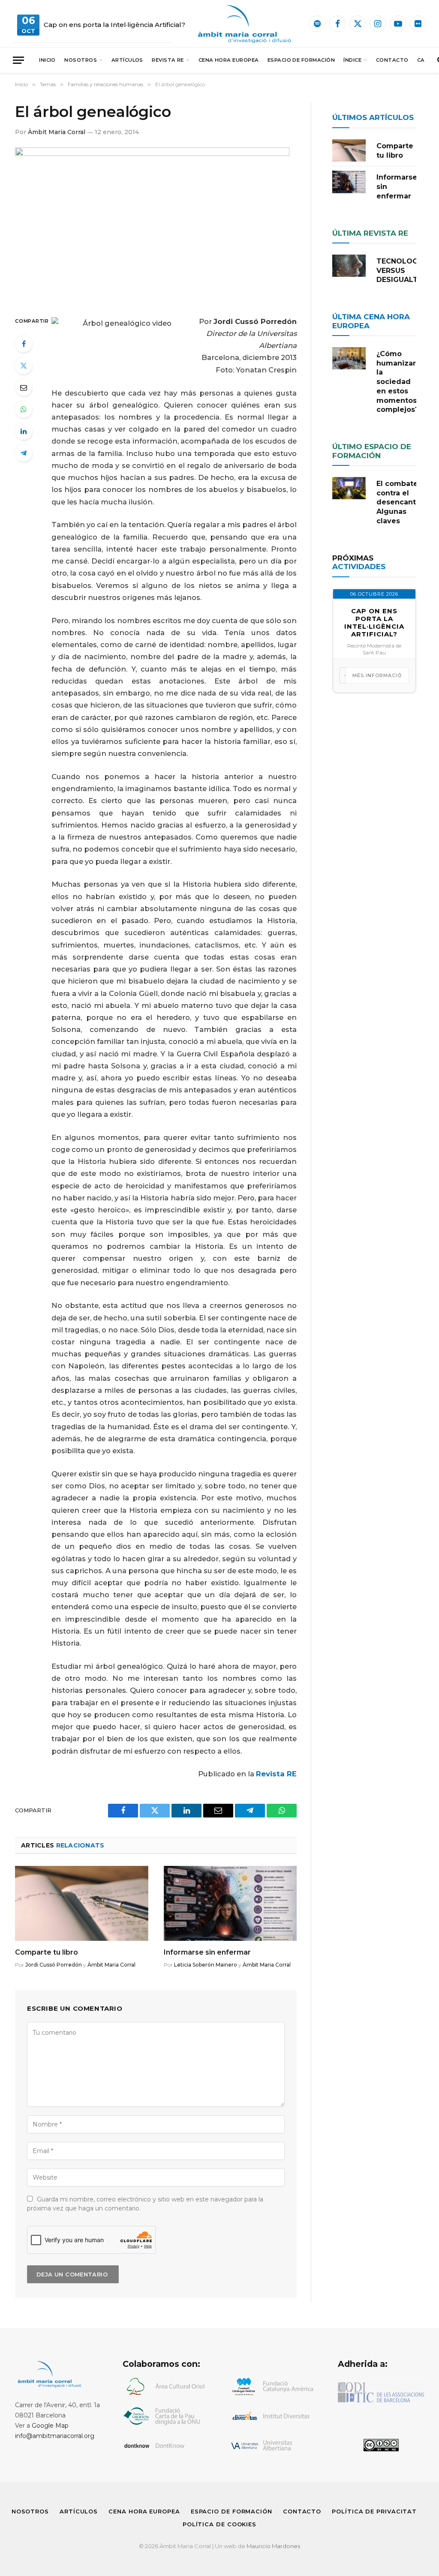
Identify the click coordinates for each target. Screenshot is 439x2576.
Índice (352, 60)
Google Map (50, 2426)
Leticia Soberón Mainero (206, 1965)
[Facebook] (24, 344)
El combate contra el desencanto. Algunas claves (399, 502)
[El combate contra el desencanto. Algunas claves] (349, 488)
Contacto (392, 60)
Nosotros (81, 60)
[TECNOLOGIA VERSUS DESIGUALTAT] (349, 266)
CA (421, 60)
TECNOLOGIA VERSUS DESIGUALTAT (402, 271)
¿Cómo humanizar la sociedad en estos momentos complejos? (398, 382)
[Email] (24, 387)
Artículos (127, 60)
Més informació (377, 675)
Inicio (47, 60)
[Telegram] (24, 453)
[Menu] (18, 60)
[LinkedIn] (24, 431)
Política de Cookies (219, 2524)
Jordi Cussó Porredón (54, 1965)
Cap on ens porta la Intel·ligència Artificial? (114, 25)
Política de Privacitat (374, 2511)
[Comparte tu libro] (82, 1903)
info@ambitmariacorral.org (55, 2436)
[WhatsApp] (24, 409)
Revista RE (168, 60)
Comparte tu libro (47, 1952)
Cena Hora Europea (229, 60)
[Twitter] (24, 366)
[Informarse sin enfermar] (230, 1903)
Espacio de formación (301, 60)
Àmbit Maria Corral (57, 132)
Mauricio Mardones (273, 2546)
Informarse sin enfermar (207, 1952)
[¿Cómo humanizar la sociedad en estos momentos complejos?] (349, 358)
